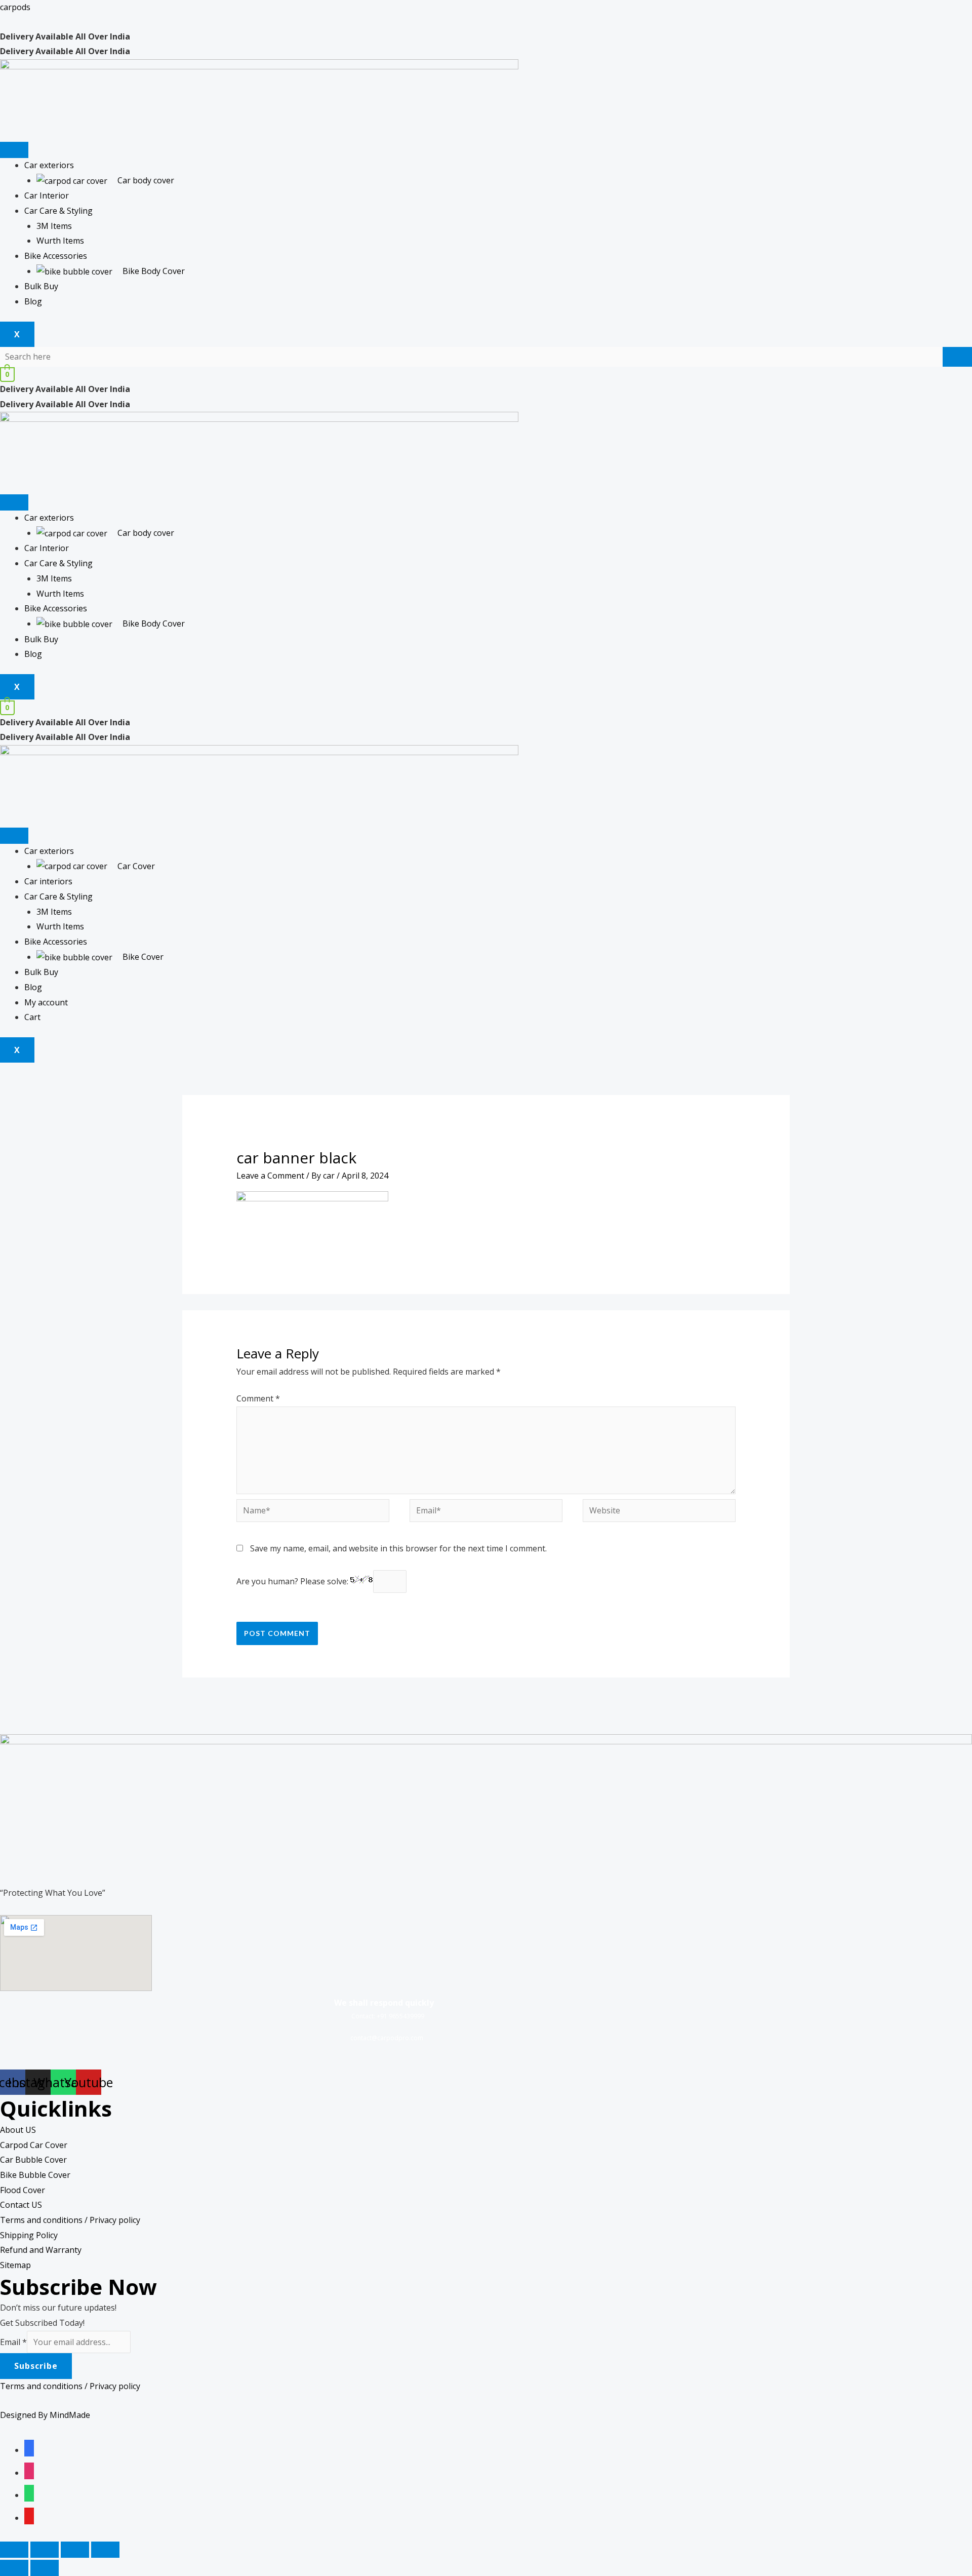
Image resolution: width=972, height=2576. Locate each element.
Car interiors (48, 881)
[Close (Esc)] (14, 2550)
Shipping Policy (29, 2235)
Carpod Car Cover (34, 2145)
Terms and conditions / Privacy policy (70, 2220)
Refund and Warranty (41, 2250)
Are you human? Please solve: (293, 1581)
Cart (32, 1017)
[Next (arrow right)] (45, 2568)
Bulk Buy (41, 286)
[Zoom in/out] (105, 2550)
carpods (15, 7)
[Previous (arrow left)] (14, 2568)
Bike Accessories (56, 256)
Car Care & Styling (58, 211)
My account (46, 1002)
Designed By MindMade (45, 2415)
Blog (33, 301)
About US (18, 2130)
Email (13, 2342)
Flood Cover (23, 2190)
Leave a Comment (270, 1176)
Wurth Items (60, 241)
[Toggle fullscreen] (75, 2550)
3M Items (54, 226)
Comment (258, 1398)
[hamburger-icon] (14, 150)
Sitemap (15, 2265)
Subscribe (36, 2366)
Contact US (21, 2205)
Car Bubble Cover (33, 2160)
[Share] (45, 2550)
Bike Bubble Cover (35, 2175)
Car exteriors (49, 165)
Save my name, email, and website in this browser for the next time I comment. (398, 1548)
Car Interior (47, 196)
